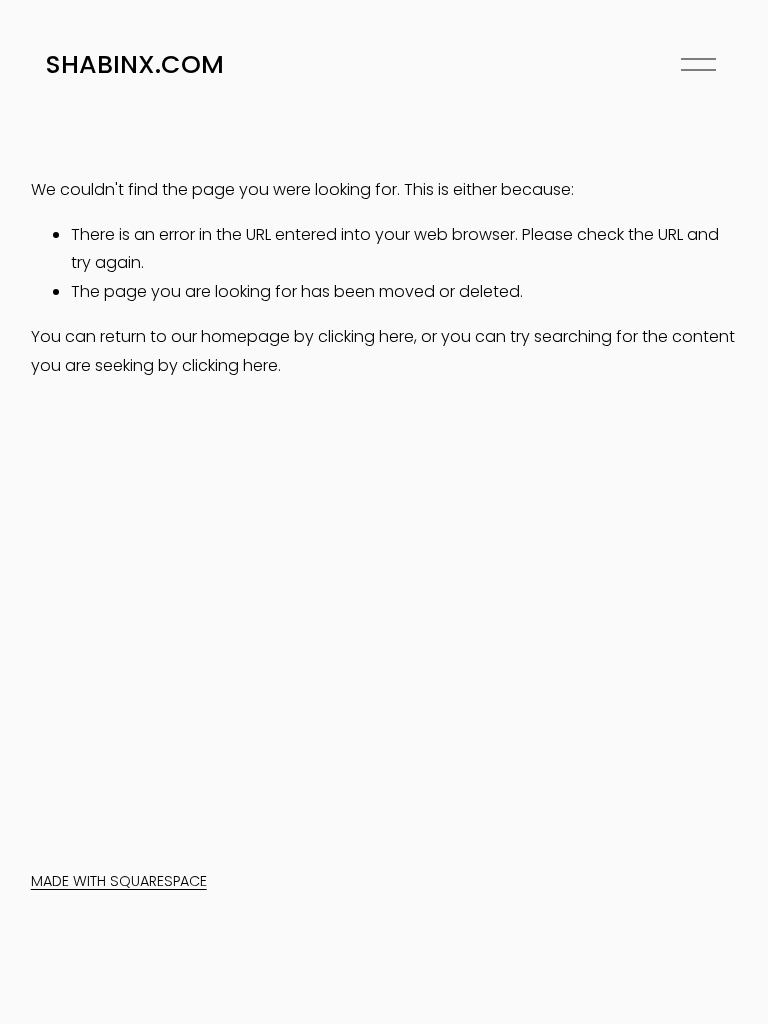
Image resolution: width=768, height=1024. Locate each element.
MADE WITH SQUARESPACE (119, 881)
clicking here (366, 336)
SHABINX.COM (135, 64)
